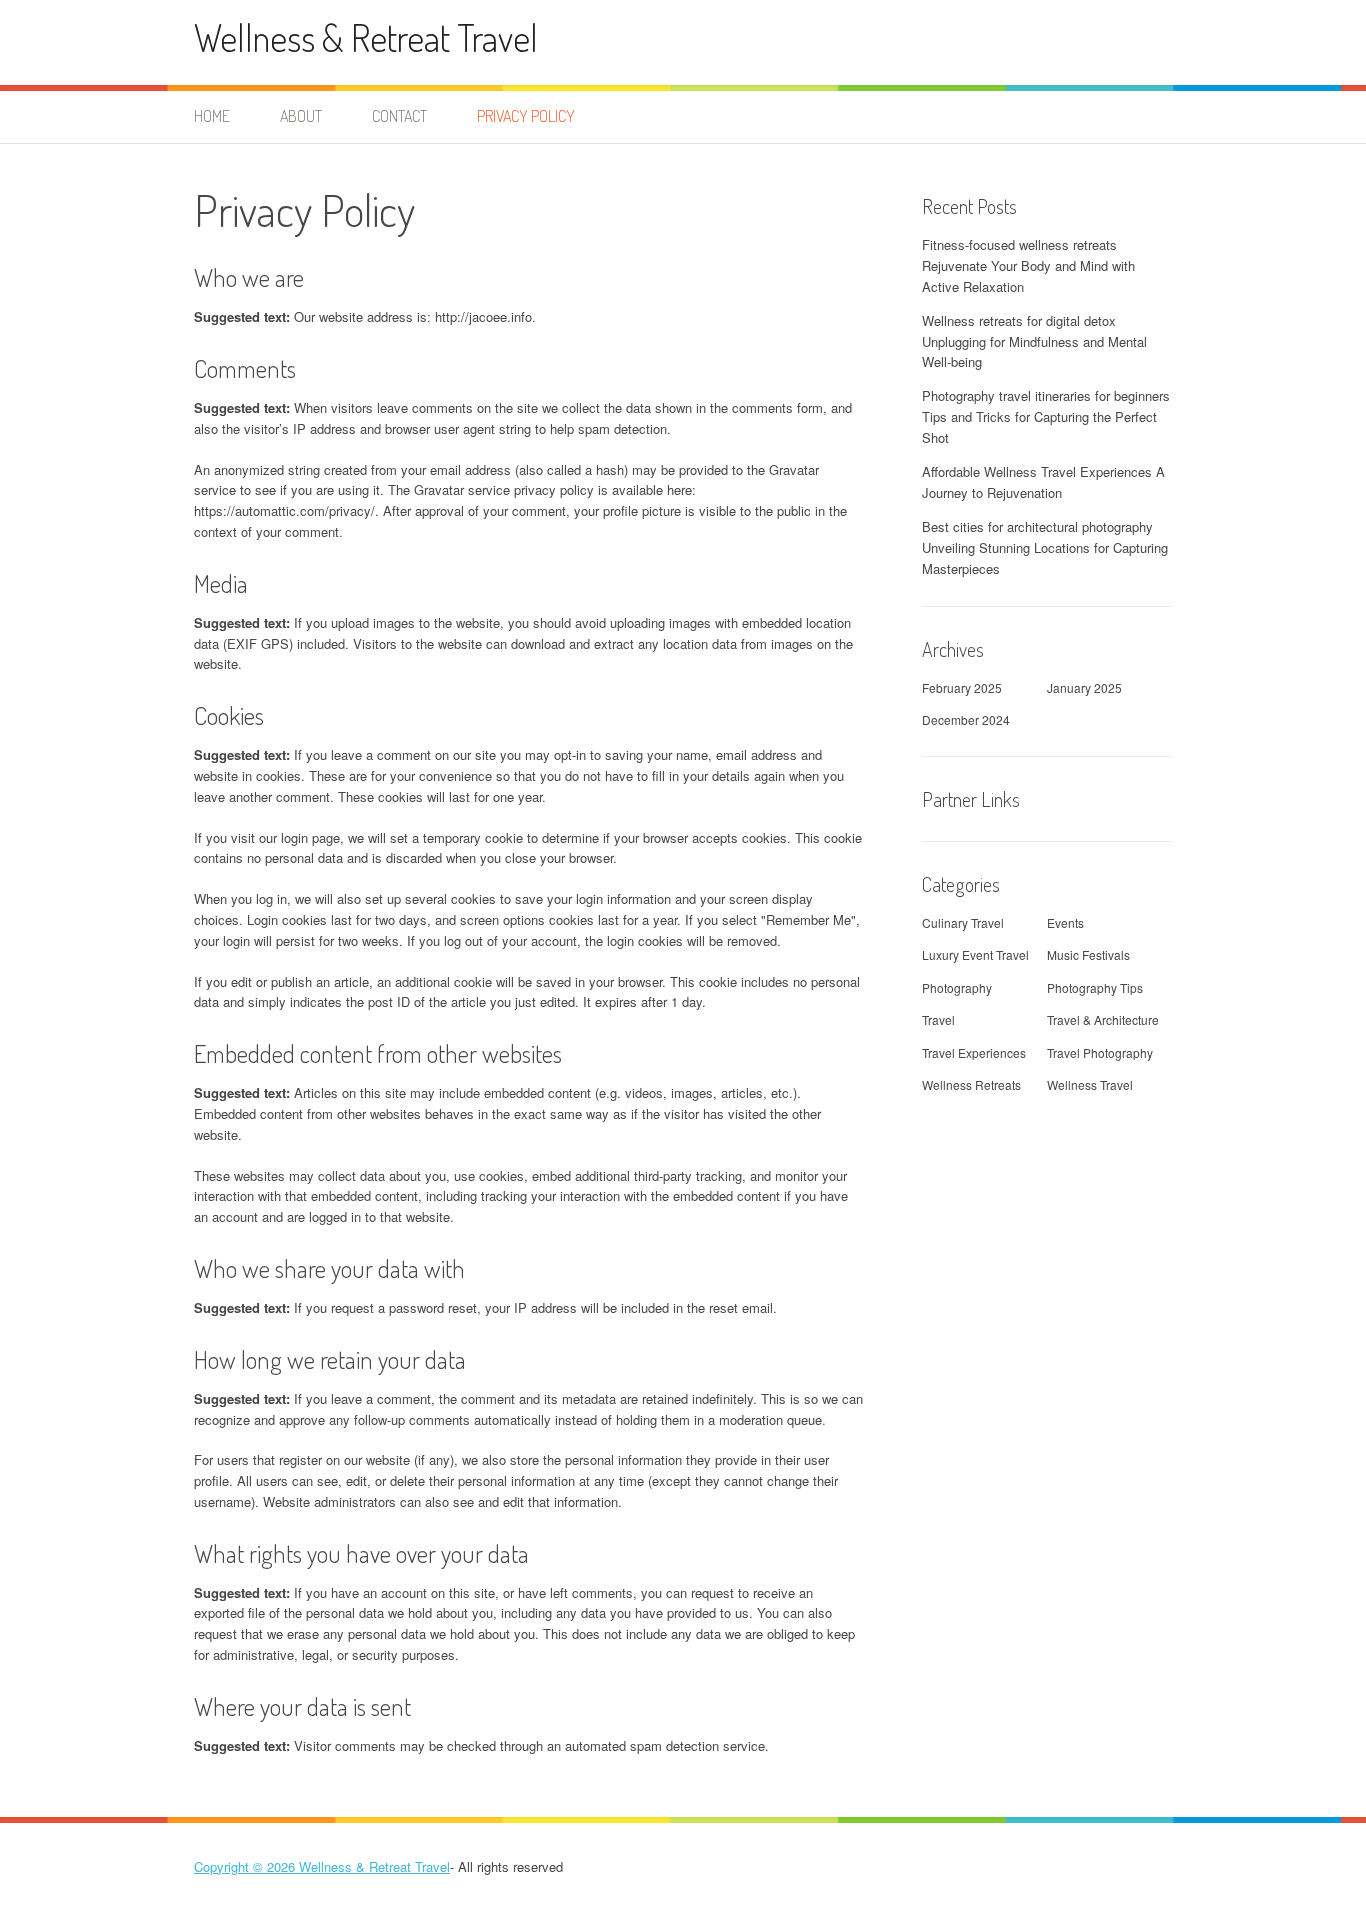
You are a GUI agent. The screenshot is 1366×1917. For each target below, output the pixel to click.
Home (212, 116)
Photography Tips (1095, 987)
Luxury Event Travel (975, 954)
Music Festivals (1088, 954)
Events (1065, 922)
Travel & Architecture (1103, 1019)
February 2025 (962, 687)
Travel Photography (1100, 1052)
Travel (938, 1019)
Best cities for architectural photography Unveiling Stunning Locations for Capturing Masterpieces (1045, 547)
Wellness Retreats (971, 1084)
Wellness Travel (1090, 1084)
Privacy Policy (526, 116)
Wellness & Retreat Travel (366, 37)
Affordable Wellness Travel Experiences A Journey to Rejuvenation (1043, 482)
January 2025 (1084, 687)
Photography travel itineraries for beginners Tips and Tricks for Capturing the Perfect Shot (1046, 416)
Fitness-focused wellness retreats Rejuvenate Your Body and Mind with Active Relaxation (1028, 265)
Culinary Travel (963, 922)
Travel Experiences (974, 1052)
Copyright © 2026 (246, 1866)
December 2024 (966, 719)
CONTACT (399, 116)
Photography (957, 987)
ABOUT (301, 116)
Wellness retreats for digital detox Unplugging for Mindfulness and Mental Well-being (1034, 341)
